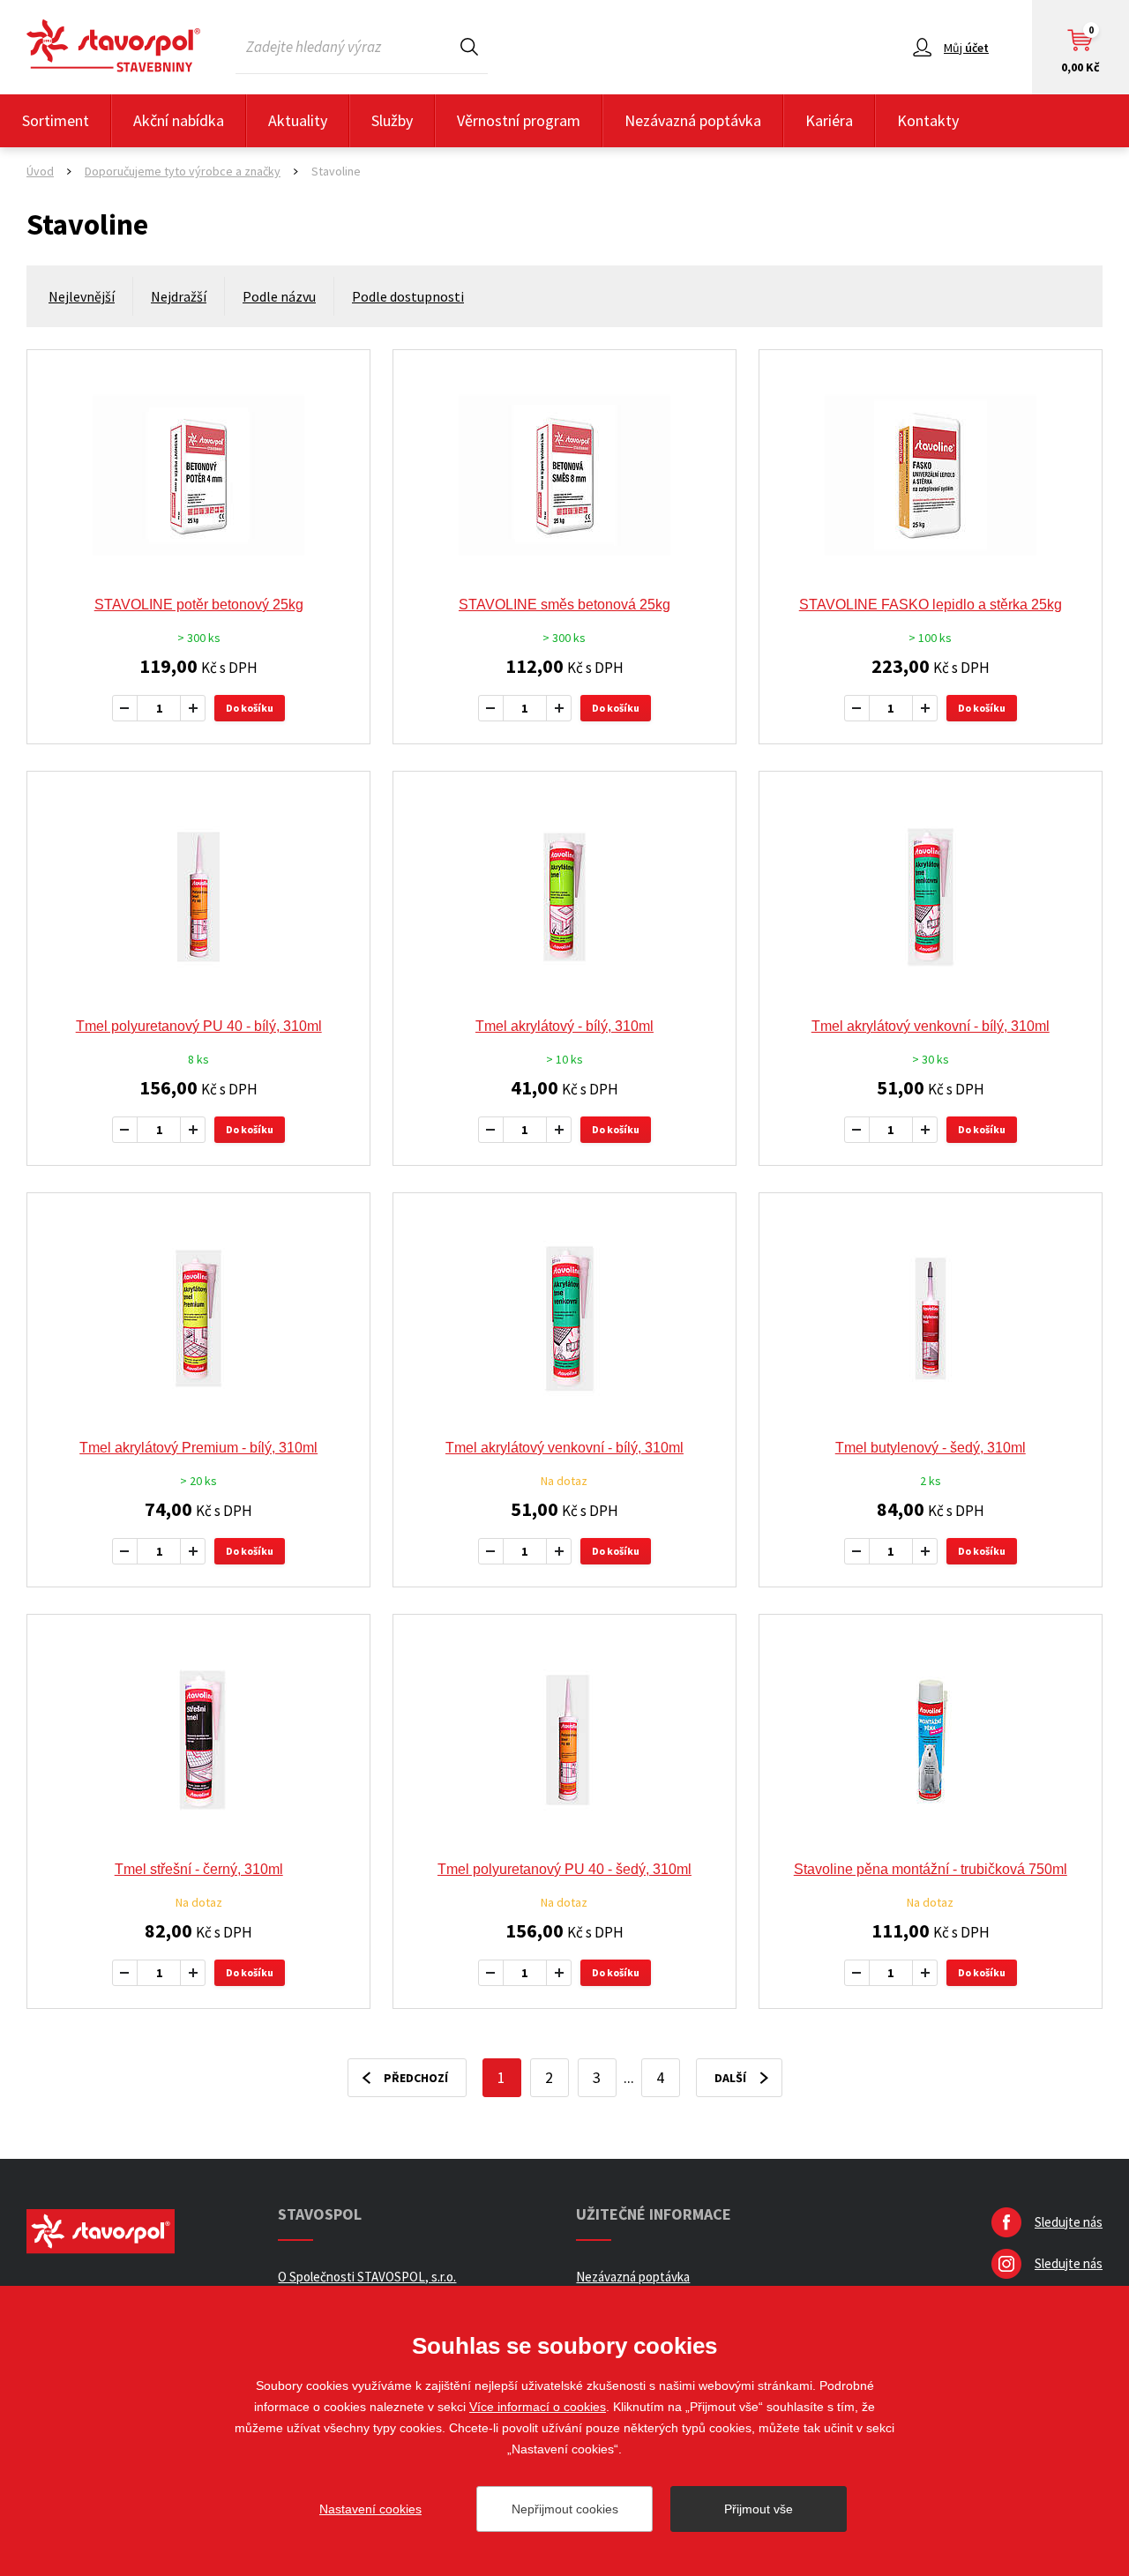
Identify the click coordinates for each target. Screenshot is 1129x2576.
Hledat (469, 46)
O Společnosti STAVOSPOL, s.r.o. (367, 2277)
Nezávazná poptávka (693, 120)
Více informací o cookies (538, 2407)
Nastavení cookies (370, 2509)
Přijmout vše (759, 2509)
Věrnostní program (519, 120)
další (730, 2078)
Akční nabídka (179, 120)
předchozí (416, 2078)
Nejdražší (179, 296)
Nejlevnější (82, 296)
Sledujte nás (1069, 2222)
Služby (392, 120)
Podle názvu (279, 296)
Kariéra (829, 120)
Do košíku (250, 708)
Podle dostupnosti (408, 296)
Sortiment (56, 120)
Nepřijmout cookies (565, 2509)
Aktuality (298, 120)
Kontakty (928, 120)
